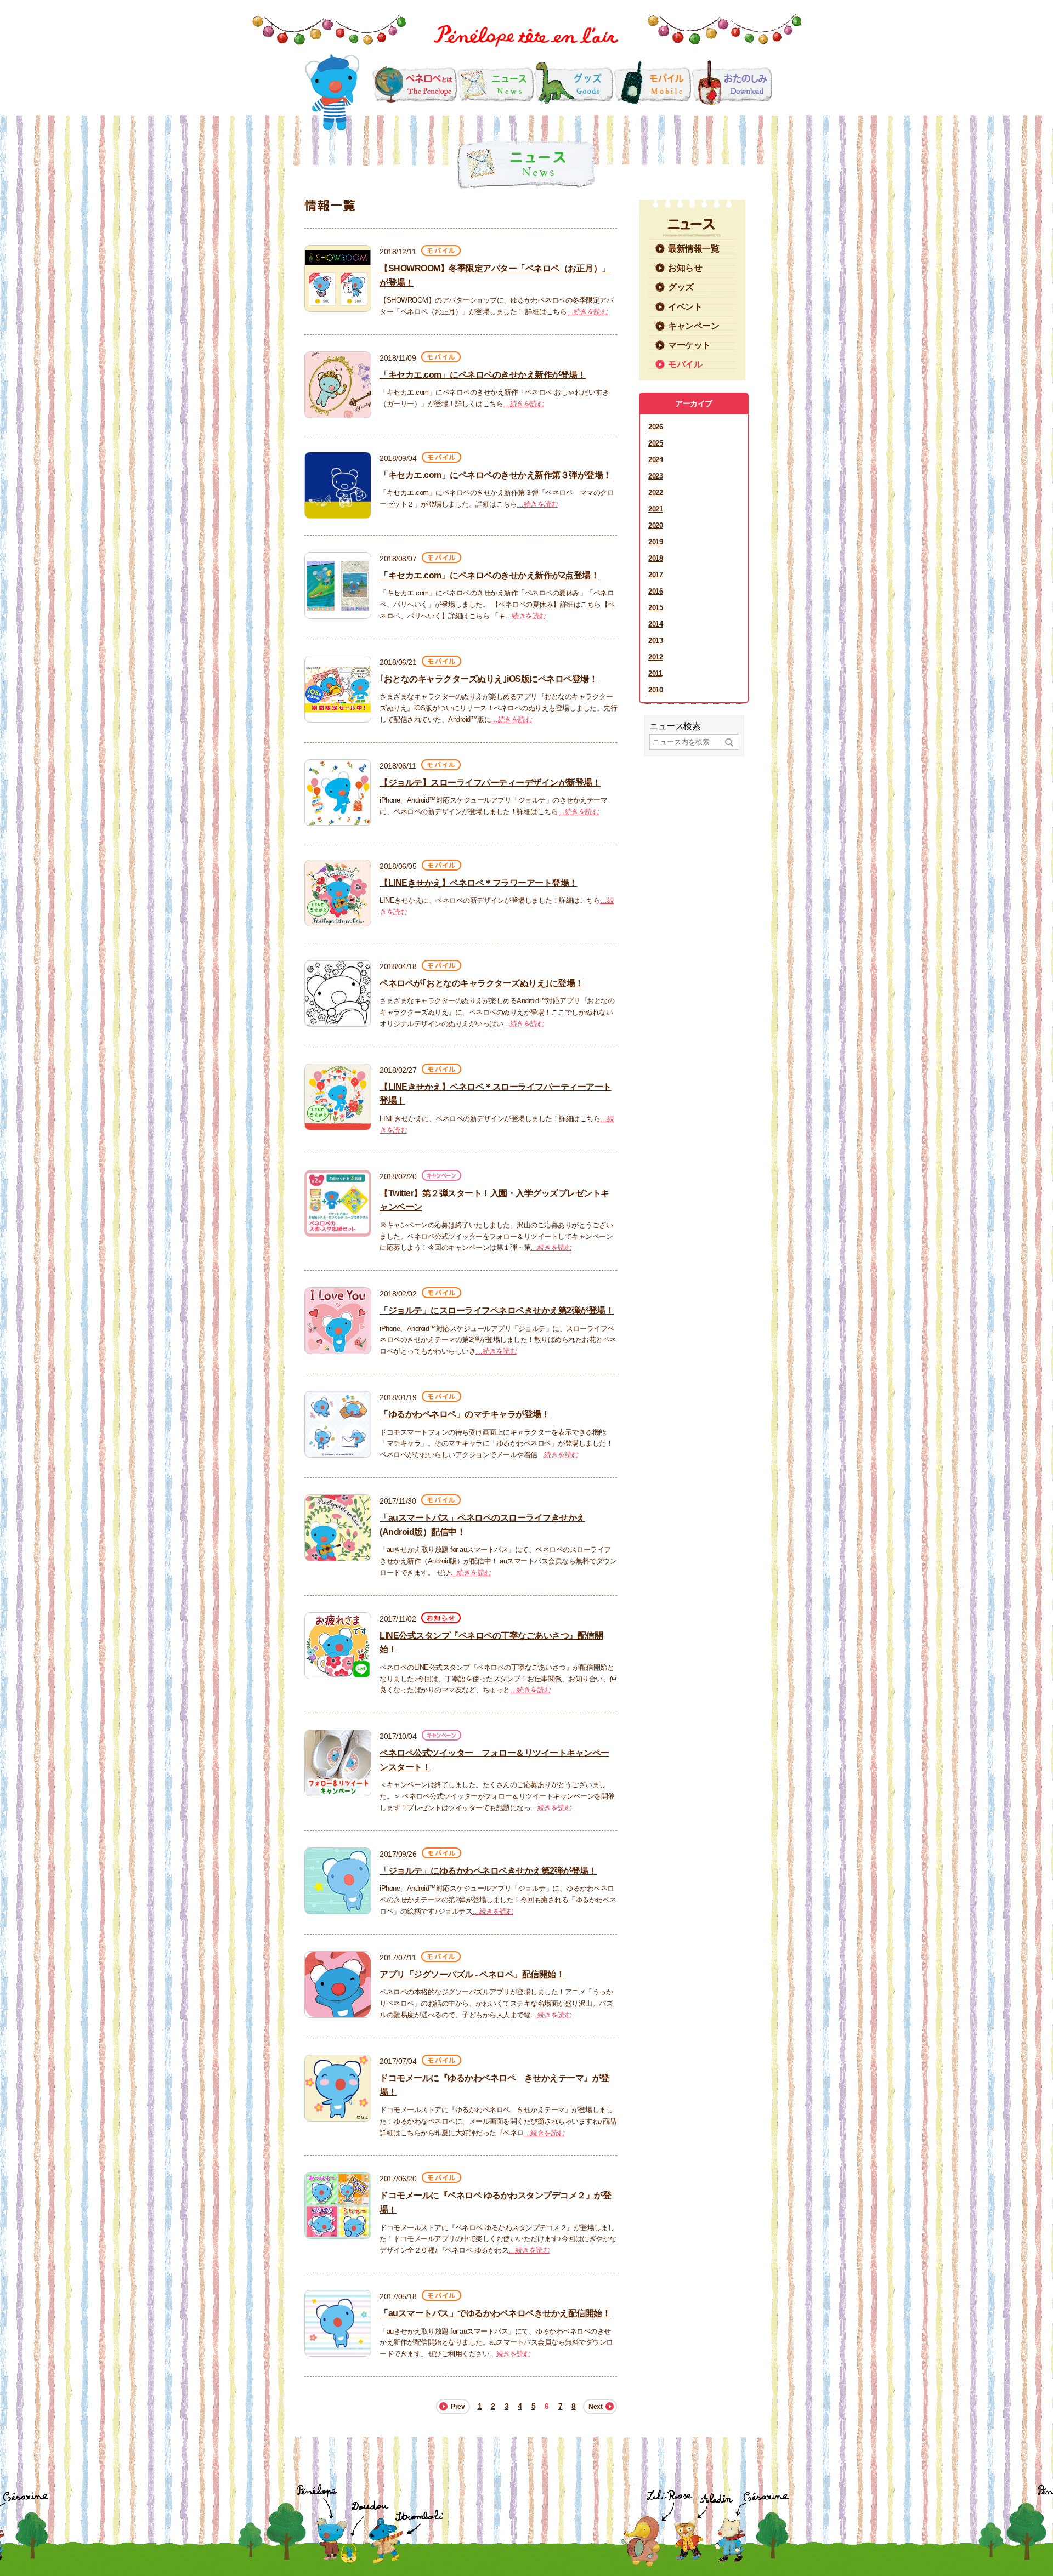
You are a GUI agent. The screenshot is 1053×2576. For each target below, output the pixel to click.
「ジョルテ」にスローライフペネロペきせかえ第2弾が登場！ (497, 1310)
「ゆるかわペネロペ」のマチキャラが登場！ (465, 1414)
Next (595, 2407)
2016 (655, 591)
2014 (655, 624)
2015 (655, 608)
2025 (655, 443)
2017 (655, 575)
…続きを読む (587, 312)
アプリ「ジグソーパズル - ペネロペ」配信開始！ (472, 1974)
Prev (458, 2407)
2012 (655, 657)
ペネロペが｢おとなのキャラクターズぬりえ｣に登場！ (482, 983)
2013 (655, 641)
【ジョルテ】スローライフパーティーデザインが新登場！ (490, 783)
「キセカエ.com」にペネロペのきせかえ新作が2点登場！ (489, 575)
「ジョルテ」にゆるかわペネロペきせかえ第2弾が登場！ (488, 1871)
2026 (655, 427)
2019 (655, 542)
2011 (655, 673)
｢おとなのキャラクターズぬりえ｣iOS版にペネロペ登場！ (488, 679)
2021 (655, 509)
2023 (655, 476)
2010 (655, 690)
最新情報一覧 (693, 249)
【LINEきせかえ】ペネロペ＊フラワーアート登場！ (479, 883)
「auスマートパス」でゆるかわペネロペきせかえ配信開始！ (495, 2313)
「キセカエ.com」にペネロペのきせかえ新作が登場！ (483, 375)
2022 (655, 493)
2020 (655, 525)
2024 (655, 460)
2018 (655, 558)
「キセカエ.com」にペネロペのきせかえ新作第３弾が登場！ (496, 475)
